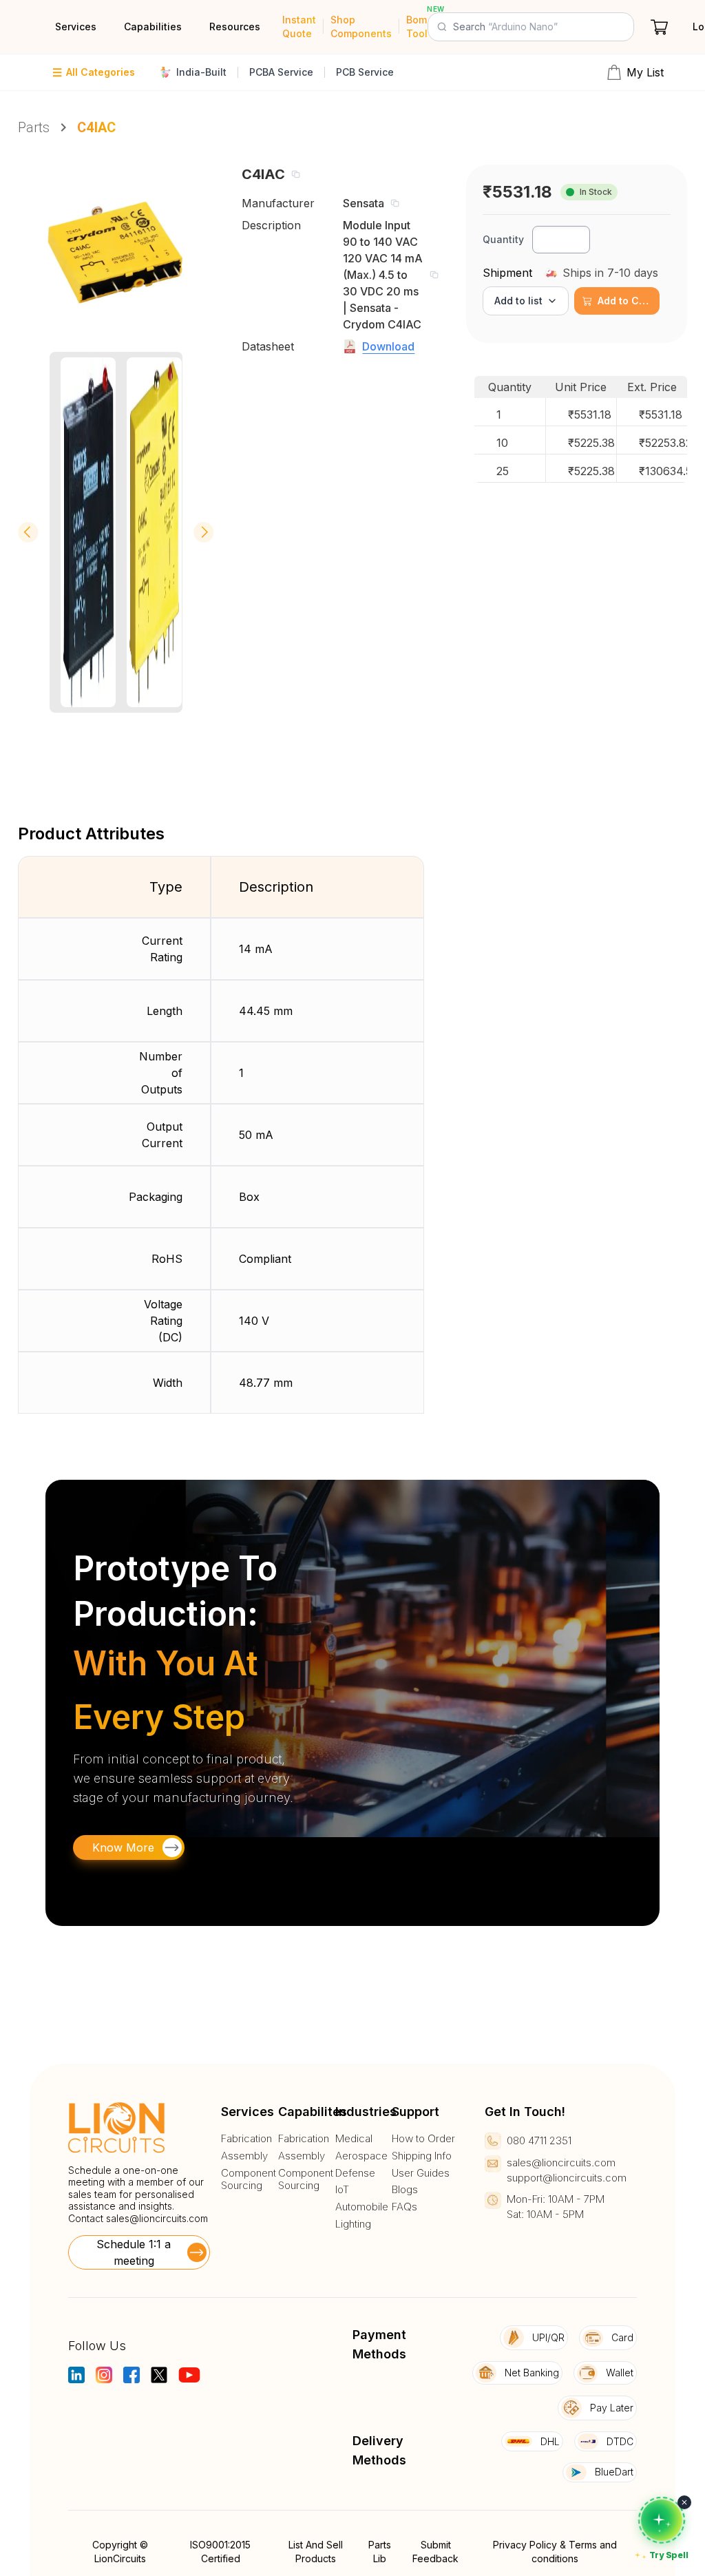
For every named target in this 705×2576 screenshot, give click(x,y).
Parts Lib (380, 2552)
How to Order (423, 2139)
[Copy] (295, 174)
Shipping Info (422, 2156)
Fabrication (246, 2139)
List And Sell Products (316, 2552)
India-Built (201, 72)
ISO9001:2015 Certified (220, 2552)
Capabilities (153, 27)
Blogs (405, 2190)
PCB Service (365, 72)
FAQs (404, 2207)
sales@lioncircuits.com (157, 2218)
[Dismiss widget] (684, 2502)
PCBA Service (281, 72)
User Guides (421, 2173)
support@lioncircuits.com (567, 2178)
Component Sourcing (249, 2180)
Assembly (244, 2156)
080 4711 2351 (539, 2140)
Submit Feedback (435, 2552)
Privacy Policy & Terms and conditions (555, 2552)
